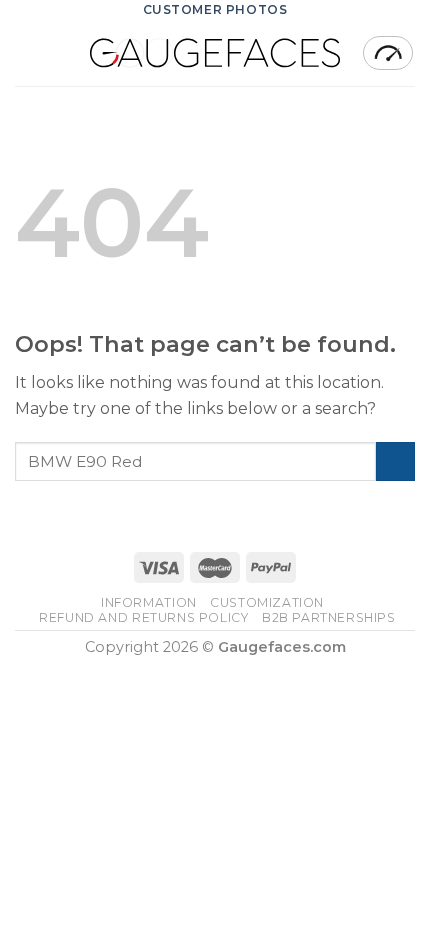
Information (149, 602)
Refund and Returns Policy (143, 617)
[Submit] (395, 461)
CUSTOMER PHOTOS (215, 9)
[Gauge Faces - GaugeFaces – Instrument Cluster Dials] (215, 52)
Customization (267, 602)
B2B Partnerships (329, 617)
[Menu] (27, 52)
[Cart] (388, 53)
